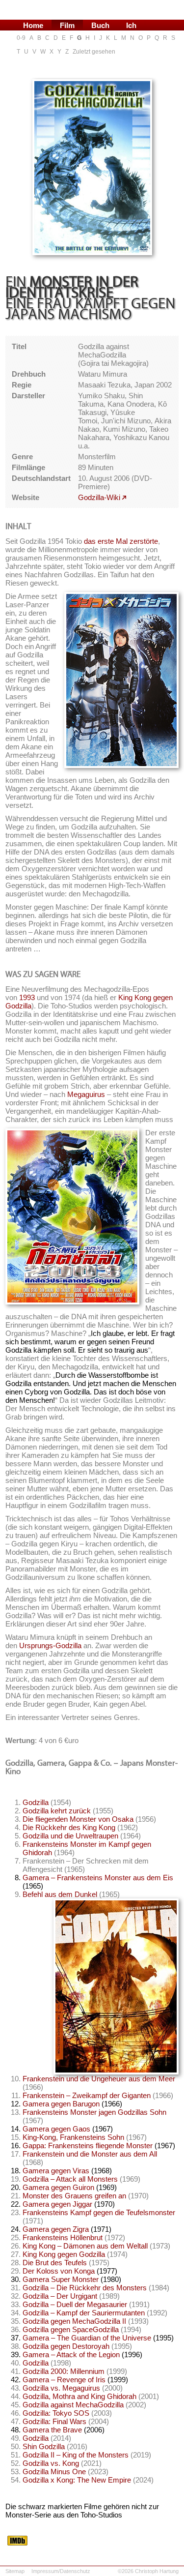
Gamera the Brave (52, 2430)
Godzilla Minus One (54, 2472)
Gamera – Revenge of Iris (64, 2380)
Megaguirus (86, 1094)
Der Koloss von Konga (59, 2271)
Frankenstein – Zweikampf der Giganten (87, 2095)
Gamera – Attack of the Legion (71, 2354)
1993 (27, 997)
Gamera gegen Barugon (61, 2104)
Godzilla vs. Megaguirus (61, 2388)
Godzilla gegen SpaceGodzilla (71, 2329)
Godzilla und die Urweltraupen (70, 1836)
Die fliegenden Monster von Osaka (78, 1819)
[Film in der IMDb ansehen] (17, 2543)
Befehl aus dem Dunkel (60, 1894)
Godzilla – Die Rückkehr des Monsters (85, 2288)
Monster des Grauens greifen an (74, 2196)
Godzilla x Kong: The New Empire (77, 2480)
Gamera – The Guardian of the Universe (87, 2338)
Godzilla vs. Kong (51, 2463)
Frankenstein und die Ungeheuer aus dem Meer (99, 2079)
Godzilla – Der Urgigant (60, 2296)
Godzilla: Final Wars (54, 2421)
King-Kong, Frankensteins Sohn (73, 2137)
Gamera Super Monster (61, 2279)
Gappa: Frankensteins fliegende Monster (88, 2146)
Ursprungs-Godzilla (50, 1645)
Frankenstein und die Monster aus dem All (90, 2154)
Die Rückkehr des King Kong (69, 1827)
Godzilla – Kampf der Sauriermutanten (84, 2313)
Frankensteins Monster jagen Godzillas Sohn (94, 2112)
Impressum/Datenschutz (61, 2571)
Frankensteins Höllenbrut (63, 2237)
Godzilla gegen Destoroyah (66, 2346)
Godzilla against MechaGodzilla (73, 2405)
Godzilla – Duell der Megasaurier (75, 2304)
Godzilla (36, 1802)
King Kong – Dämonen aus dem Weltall (85, 2246)
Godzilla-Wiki (99, 497)
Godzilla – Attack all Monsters (70, 2179)
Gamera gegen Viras (56, 2171)
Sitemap (15, 2571)
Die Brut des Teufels (55, 2263)
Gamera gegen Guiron (58, 2187)
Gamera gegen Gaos (56, 2129)
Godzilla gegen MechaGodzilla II (74, 2321)
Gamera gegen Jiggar (57, 2204)
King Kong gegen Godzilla (64, 2254)
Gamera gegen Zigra (56, 2229)
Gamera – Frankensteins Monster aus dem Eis (98, 1878)
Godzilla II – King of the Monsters (76, 2455)
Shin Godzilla (44, 2446)
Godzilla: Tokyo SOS (56, 2413)
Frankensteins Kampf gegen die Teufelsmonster (99, 2212)
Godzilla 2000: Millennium (64, 2371)
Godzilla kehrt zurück (57, 1811)
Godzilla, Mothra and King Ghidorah (79, 2396)
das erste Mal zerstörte (121, 541)
